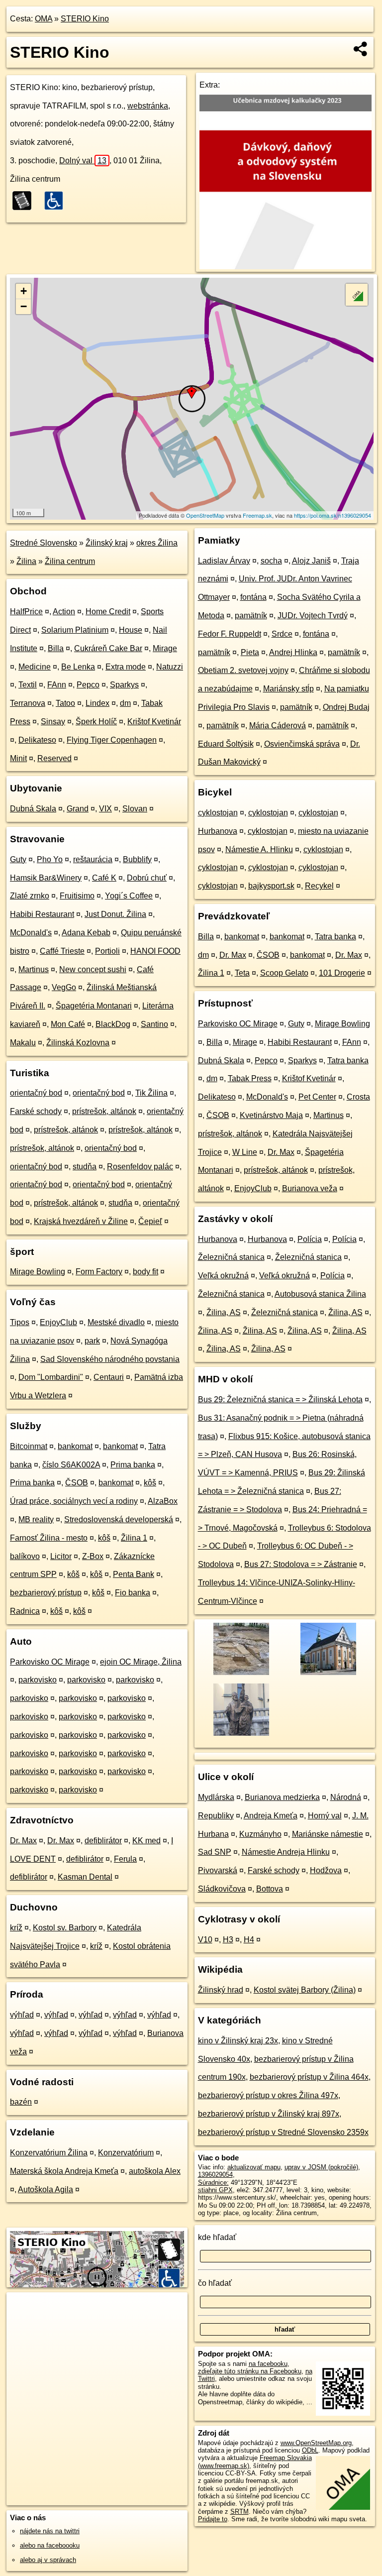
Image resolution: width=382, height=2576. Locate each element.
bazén (21, 2102)
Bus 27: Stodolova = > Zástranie (301, 1564)
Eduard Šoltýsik (226, 744)
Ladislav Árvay (224, 561)
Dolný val (83, 161)
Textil (28, 685)
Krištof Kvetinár (154, 722)
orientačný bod (36, 1093)
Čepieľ (150, 1221)
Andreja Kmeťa (271, 1816)
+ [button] (24, 291)
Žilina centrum (70, 561)
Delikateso (37, 740)
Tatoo (65, 703)
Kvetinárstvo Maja (271, 1115)
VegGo (64, 987)
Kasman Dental (85, 1877)
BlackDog (113, 1024)
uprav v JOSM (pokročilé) (321, 2167)
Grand (78, 809)
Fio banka (133, 1593)
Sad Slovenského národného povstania (110, 1359)
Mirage (165, 648)
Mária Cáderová (278, 726)
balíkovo (25, 1556)
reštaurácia (93, 859)
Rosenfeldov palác (140, 1167)
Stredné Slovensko (44, 543)
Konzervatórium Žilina (49, 2153)
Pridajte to (213, 2519)
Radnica (25, 1611)
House (131, 630)
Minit (18, 758)
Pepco (88, 685)
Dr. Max (23, 1841)
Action (64, 612)
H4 (249, 1940)
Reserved (54, 758)
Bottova (270, 1889)
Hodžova (326, 1870)
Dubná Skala (33, 809)
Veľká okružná (223, 1276)
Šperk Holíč (96, 722)
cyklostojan (218, 813)
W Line (245, 1152)
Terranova (28, 703)
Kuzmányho (260, 1834)
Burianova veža (310, 1188)
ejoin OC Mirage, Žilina (141, 1662)
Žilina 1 (134, 1538)
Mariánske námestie (328, 1834)
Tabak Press (250, 1078)
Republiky (216, 1816)
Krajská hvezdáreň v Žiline (81, 1221)
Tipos (20, 1322)
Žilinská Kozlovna (78, 1043)
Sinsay (53, 722)
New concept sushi (93, 969)
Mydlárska (216, 1797)
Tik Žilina (151, 1093)
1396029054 (215, 2175)
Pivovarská (218, 1870)
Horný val (325, 1816)
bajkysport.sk (271, 886)
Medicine (35, 667)
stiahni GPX (215, 2190)
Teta (242, 973)
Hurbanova (218, 831)
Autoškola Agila (46, 2189)
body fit (145, 1272)
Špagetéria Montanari (94, 1006)
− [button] (24, 306)
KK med (146, 1841)
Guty (18, 859)
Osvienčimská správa (302, 744)
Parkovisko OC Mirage (50, 1662)
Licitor (61, 1556)
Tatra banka (335, 937)
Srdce (282, 634)
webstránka (148, 106)
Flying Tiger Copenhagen (112, 740)
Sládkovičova (222, 1889)
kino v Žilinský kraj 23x (238, 2041)
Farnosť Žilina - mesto (49, 1538)
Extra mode (126, 667)
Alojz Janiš (311, 561)
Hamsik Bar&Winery (46, 878)
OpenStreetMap (205, 515)
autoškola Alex (155, 2171)
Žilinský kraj (107, 543)
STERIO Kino (85, 19)
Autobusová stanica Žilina (320, 1294)
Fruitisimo (77, 896)
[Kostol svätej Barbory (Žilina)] (328, 1674)
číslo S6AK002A (71, 1465)
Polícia (310, 1239)
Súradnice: (213, 2183)
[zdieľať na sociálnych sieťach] (361, 49)
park (92, 1341)
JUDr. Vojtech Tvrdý (313, 616)
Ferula (125, 1859)
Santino (154, 1024)
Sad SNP (215, 1852)
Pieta (250, 652)
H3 (228, 1940)
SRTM (239, 2512)
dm (125, 703)
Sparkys (124, 685)
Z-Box (93, 1556)
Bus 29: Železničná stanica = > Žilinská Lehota (280, 1400)
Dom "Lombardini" (51, 1377)
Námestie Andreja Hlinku (286, 1852)
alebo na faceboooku (50, 2545)
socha (271, 561)
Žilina (26, 561)
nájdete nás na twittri (50, 2531)
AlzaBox (163, 1501)
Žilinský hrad (221, 1990)
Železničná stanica (231, 1257)
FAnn (57, 685)
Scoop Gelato (284, 973)
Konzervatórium (126, 2153)
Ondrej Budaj (346, 707)
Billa (56, 648)
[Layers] (357, 295)
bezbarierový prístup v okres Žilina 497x (268, 2095)
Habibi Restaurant (42, 914)
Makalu (23, 1043)
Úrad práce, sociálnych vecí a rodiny (74, 1501)
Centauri (109, 1377)
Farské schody (36, 1111)
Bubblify (137, 859)
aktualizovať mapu (254, 2167)
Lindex (97, 703)
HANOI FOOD (155, 951)
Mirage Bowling (38, 1272)
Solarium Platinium (75, 630)
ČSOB (77, 1483)
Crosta (358, 1097)
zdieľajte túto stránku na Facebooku (250, 2371)
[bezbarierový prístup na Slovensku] (57, 201)
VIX (105, 809)
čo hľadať (215, 2283)
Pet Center (317, 1097)
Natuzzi (170, 667)
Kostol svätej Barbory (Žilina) (305, 1990)
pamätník (251, 616)
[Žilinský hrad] (240, 1674)
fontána (253, 597)
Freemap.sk (257, 515)
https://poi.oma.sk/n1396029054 (333, 515)
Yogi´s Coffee (129, 896)
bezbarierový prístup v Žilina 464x (309, 2077)
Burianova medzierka (282, 1797)
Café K (104, 878)
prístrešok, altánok (104, 1111)
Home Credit (108, 612)
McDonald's (31, 933)
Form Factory (99, 1272)
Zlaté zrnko (30, 896)
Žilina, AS (224, 1312)
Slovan (135, 809)
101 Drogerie (342, 973)
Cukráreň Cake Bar (108, 648)
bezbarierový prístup (46, 1593)
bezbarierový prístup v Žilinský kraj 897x (269, 2114)
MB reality (36, 1519)
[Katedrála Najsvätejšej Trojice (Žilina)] (240, 1735)
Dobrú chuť (147, 878)
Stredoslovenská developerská (119, 1519)
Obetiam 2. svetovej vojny (243, 670)
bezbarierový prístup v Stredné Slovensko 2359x (283, 2132)
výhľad (22, 2015)
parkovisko (38, 1680)
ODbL (310, 2450)
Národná (346, 1797)
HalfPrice (26, 612)
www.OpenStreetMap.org (316, 2443)
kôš (150, 1483)
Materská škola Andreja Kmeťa (64, 2171)
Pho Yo (50, 859)
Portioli (107, 951)
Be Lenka (78, 667)
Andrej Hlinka (293, 652)
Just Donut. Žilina (115, 914)
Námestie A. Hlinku (259, 849)
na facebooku (268, 2364)
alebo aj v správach (48, 2560)
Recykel (319, 886)
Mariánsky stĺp (288, 689)
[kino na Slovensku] (25, 201)
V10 (205, 1940)
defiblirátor (103, 1841)
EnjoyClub (58, 1322)
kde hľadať (217, 2237)
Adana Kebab (86, 933)
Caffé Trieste (62, 951)
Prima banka (133, 1465)
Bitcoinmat (29, 1446)
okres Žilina (157, 543)
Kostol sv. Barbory (65, 1928)
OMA (44, 19)
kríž (16, 1928)
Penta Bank (134, 1574)
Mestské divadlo (116, 1322)
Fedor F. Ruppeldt (230, 634)
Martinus (34, 969)
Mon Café (68, 1024)
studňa (85, 1167)
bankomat (75, 1446)
